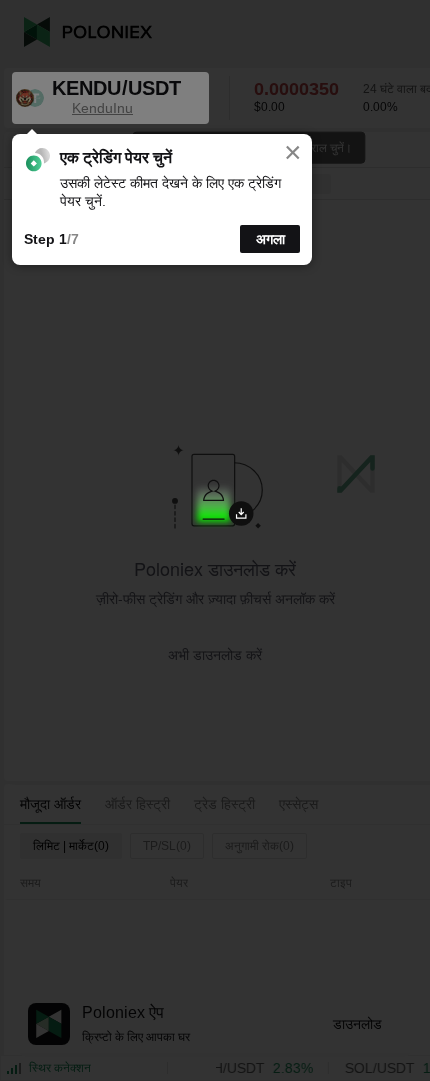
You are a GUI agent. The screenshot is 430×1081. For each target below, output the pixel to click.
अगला (270, 239)
